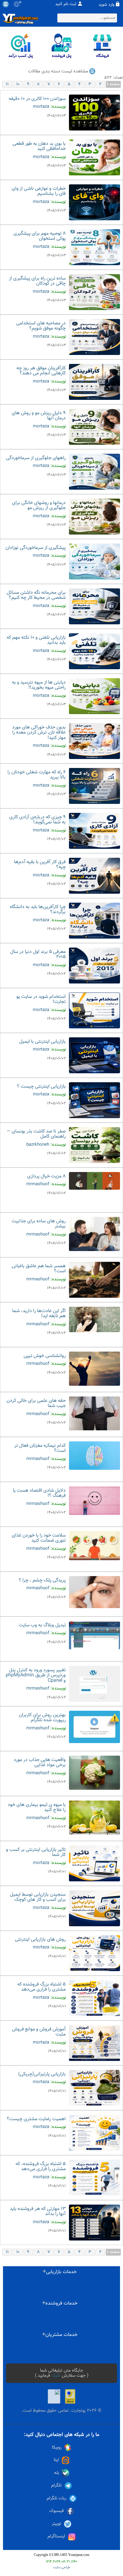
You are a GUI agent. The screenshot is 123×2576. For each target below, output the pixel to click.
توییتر (56, 2524)
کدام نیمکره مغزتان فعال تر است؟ (40, 1448)
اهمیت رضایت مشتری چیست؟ (36, 2119)
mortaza (41, 107)
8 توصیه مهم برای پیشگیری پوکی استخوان (40, 236)
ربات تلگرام (57, 2498)
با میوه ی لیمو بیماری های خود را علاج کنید (37, 1808)
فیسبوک (57, 2511)
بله (57, 2473)
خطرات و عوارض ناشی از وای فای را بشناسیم (39, 191)
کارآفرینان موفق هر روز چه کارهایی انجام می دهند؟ (41, 371)
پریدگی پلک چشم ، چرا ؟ (42, 1580)
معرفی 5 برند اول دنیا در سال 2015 (38, 955)
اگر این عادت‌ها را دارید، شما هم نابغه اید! (39, 1314)
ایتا (56, 2460)
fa (20, 2)
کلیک (56, 2376)
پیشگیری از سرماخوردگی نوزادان (36, 548)
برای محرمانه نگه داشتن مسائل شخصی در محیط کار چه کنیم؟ (36, 595)
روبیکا (57, 2447)
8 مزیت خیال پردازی (46, 1176)
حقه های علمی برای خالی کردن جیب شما (36, 1404)
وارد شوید (106, 5)
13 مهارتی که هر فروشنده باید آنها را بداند (38, 2212)
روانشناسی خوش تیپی (45, 1356)
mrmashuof (38, 1184)
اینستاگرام (56, 2536)
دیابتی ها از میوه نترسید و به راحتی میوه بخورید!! (39, 685)
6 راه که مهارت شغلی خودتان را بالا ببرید (37, 775)
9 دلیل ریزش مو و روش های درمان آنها (39, 416)
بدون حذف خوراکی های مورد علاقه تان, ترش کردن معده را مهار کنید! (39, 733)
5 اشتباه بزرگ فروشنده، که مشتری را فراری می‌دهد (41, 2167)
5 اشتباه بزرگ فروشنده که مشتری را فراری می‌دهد (41, 1987)
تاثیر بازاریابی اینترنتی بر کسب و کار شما (36, 1852)
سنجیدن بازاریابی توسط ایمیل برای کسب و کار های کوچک (38, 1897)
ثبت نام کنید (66, 4)
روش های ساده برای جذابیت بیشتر (39, 1224)
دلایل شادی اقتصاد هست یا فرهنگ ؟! (39, 1493)
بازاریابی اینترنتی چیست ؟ (41, 1087)
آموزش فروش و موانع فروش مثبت (39, 2032)
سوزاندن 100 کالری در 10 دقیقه (37, 99)
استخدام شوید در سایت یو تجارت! (41, 999)
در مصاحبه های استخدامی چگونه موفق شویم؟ (41, 326)
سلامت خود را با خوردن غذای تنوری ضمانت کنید (39, 1538)
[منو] (6, 4)
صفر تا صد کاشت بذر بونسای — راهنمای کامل (36, 1134)
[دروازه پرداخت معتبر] (70, 2396)
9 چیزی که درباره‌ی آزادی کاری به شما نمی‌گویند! (37, 820)
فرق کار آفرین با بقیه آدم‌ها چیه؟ (40, 865)
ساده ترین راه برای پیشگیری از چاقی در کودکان (37, 281)
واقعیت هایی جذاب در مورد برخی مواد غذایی (40, 1763)
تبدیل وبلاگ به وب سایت (42, 1625)
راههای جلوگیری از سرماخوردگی (36, 458)
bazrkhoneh (38, 1145)
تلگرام (56, 2485)
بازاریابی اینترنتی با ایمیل (42, 1042)
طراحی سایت (62, 2567)
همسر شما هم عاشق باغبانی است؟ (39, 1269)
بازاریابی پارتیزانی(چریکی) (42, 2074)
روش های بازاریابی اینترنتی (40, 1940)
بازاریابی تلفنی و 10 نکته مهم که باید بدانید (36, 640)
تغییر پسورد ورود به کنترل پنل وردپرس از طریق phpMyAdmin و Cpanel (36, 1675)
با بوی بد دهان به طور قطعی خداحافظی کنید (39, 147)
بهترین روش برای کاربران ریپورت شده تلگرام (42, 1718)
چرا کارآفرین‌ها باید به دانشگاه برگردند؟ (38, 910)
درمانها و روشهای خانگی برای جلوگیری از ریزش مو (39, 506)
